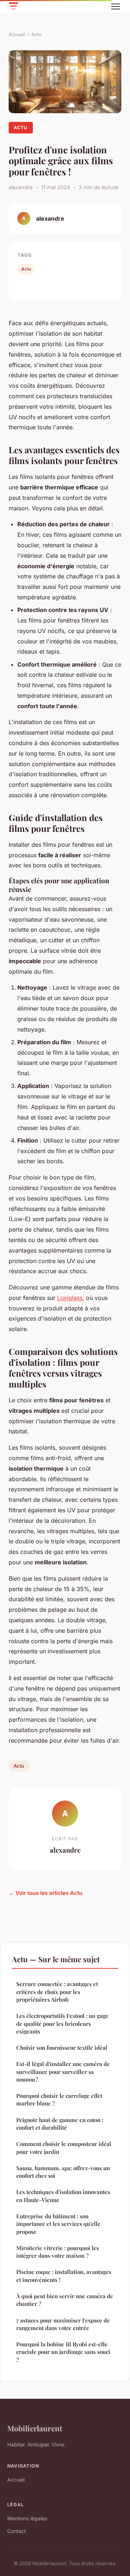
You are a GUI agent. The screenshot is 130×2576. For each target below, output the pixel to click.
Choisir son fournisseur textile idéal (62, 2048)
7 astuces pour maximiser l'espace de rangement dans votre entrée (63, 2324)
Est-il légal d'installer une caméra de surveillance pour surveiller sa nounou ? (63, 2072)
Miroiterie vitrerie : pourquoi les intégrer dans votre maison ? (58, 2252)
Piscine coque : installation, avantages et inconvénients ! (64, 2276)
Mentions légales (27, 2518)
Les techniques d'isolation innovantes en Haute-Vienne (63, 2196)
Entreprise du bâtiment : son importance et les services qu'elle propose (58, 2224)
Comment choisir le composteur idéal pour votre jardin (64, 2148)
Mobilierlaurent (35, 2428)
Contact (17, 2531)
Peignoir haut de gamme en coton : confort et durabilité (60, 2124)
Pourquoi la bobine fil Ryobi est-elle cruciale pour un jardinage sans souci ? (63, 2352)
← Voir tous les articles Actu (45, 1893)
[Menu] (116, 7)
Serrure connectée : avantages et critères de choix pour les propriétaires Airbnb (57, 1992)
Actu (36, 34)
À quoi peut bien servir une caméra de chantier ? (65, 2300)
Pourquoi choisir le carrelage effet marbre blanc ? (59, 2099)
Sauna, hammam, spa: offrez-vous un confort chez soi (63, 2172)
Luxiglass (70, 1298)
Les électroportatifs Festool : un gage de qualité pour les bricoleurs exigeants (62, 2024)
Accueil (17, 34)
